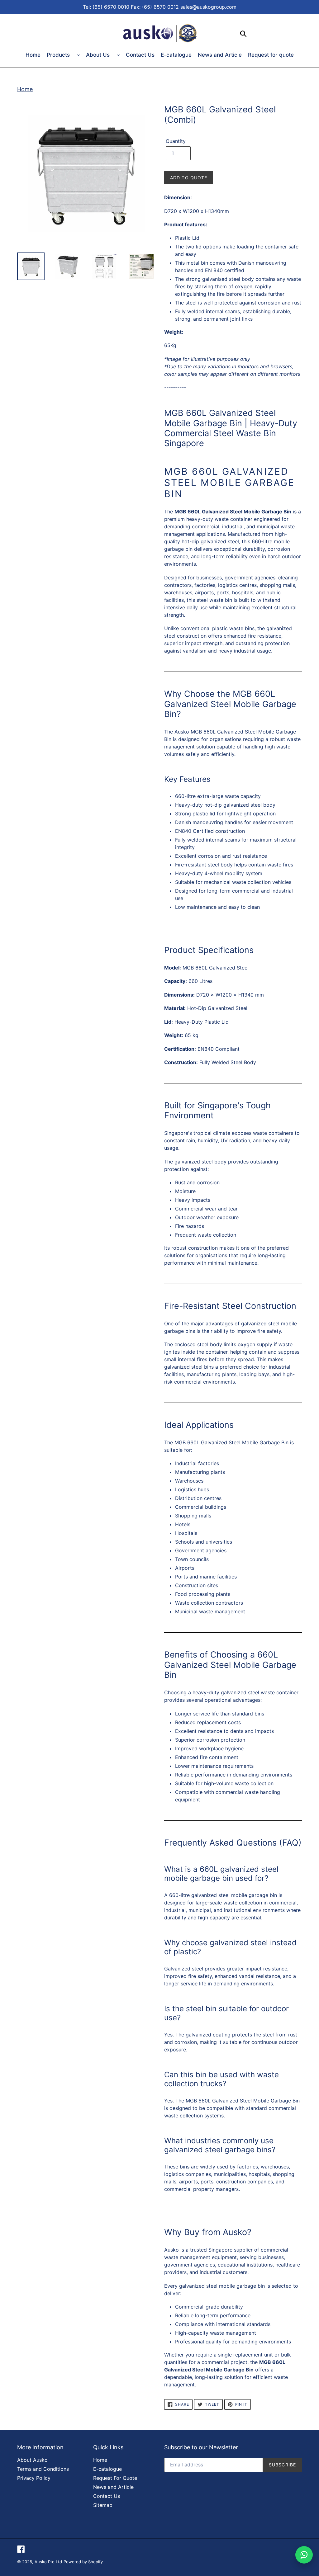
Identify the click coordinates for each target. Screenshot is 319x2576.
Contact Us (140, 55)
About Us (99, 55)
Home (33, 55)
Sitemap (103, 2505)
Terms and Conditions (43, 2469)
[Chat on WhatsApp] (304, 2555)
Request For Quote (115, 2478)
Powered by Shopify (83, 2562)
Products (59, 55)
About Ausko (32, 2460)
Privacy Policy (34, 2478)
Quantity (176, 141)
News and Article (220, 55)
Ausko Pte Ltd (48, 2562)
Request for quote (271, 55)
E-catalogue (176, 55)
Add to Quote (189, 178)
